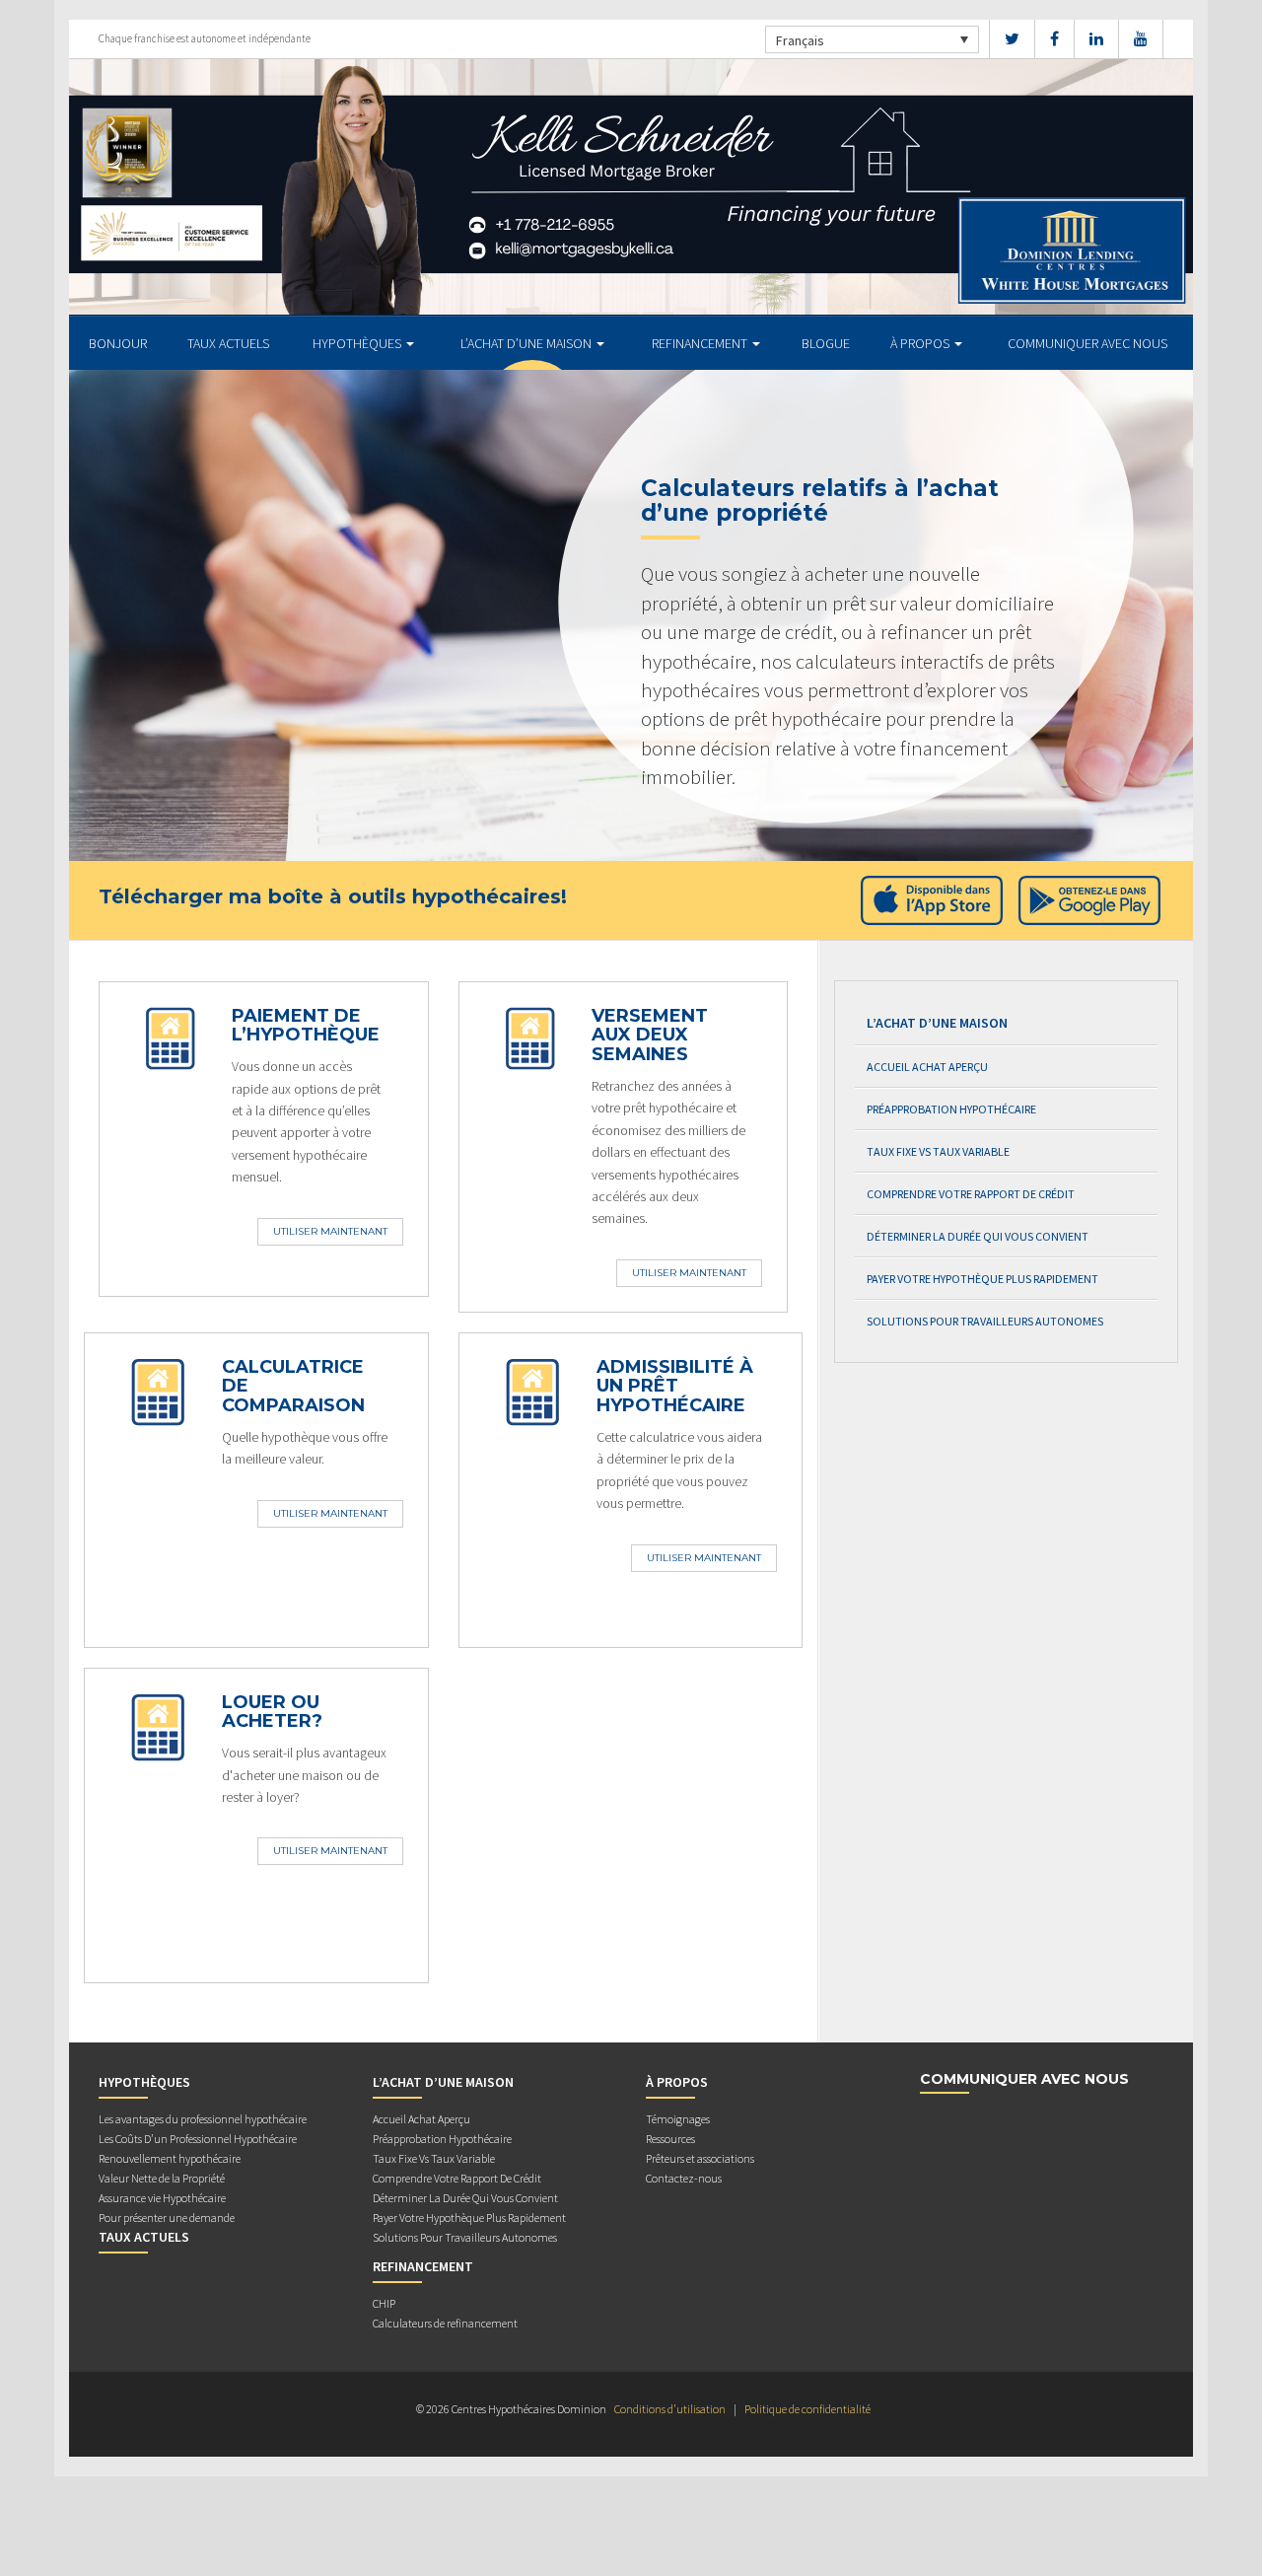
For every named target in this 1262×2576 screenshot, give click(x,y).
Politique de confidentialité (807, 2409)
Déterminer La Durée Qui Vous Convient (978, 1236)
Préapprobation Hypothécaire (951, 1109)
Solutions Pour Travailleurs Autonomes (985, 1321)
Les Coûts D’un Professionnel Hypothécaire (198, 2139)
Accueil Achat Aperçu (927, 1067)
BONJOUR (118, 343)
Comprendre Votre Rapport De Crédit (971, 1194)
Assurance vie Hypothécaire (162, 2198)
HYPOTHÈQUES (358, 343)
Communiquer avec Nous (1087, 343)
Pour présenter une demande (167, 2218)
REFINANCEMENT (701, 343)
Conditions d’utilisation (670, 2409)
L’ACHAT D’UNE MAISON (527, 343)
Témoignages (678, 2119)
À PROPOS (921, 343)
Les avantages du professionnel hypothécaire (203, 2119)
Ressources (670, 2139)
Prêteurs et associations (700, 2158)
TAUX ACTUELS (228, 343)
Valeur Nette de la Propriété (162, 2178)
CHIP (384, 2303)
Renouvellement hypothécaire (170, 2158)
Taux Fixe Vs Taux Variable (938, 1151)
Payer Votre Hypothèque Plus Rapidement (982, 1279)
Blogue (826, 343)
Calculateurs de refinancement (445, 2323)
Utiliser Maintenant (330, 1231)
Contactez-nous (684, 2178)
